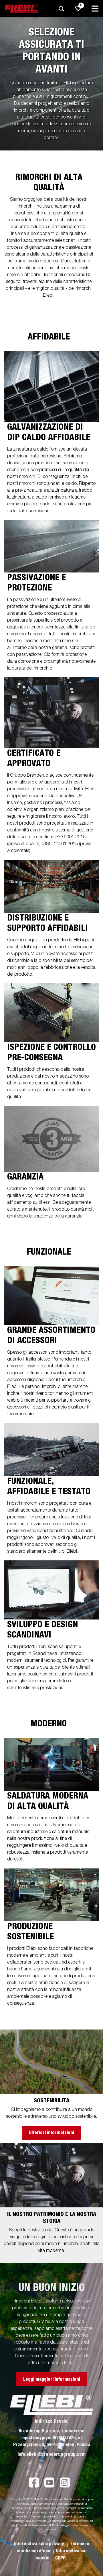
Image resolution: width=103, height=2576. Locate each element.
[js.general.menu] (95, 9)
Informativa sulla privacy (40, 2544)
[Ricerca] (61, 9)
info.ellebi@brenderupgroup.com (51, 2454)
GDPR (60, 2558)
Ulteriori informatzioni (51, 2133)
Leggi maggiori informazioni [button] (52, 2379)
